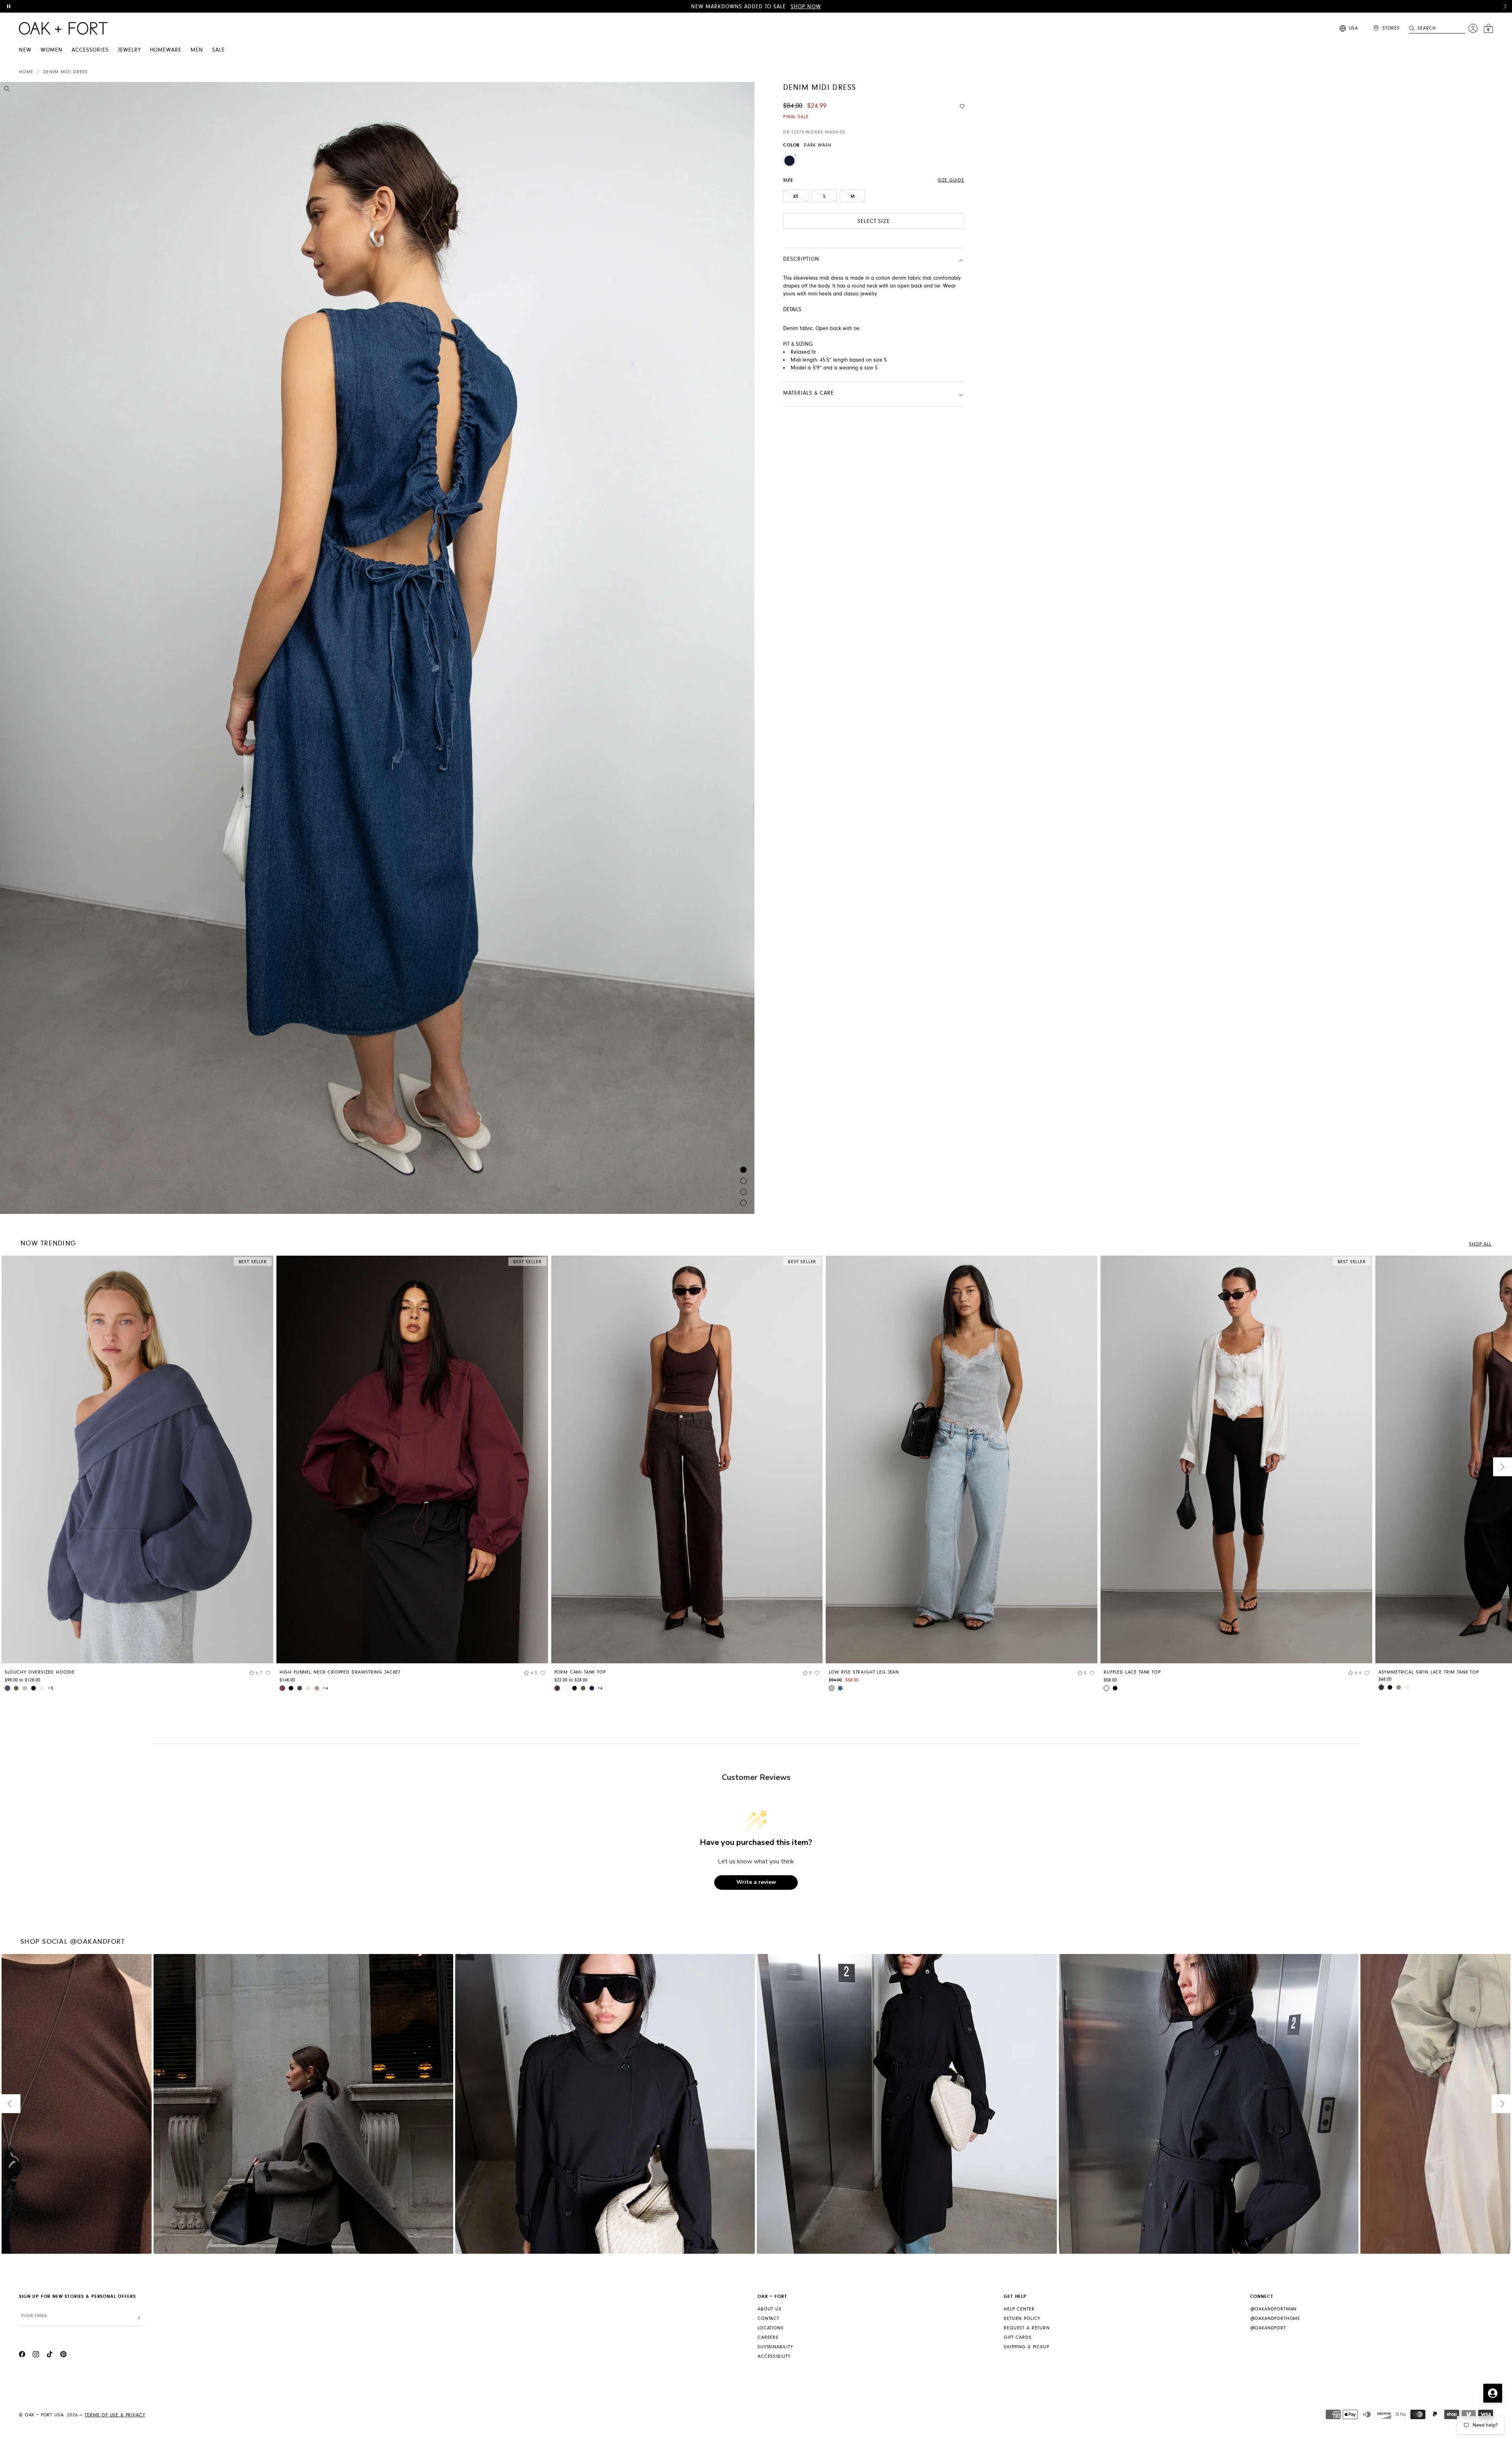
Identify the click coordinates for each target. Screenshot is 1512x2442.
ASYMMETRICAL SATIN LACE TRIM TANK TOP (1429, 1672)
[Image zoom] (7, 90)
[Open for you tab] (1493, 2393)
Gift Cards (1017, 2337)
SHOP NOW (806, 7)
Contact (768, 2319)
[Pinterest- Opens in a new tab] (63, 2355)
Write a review (756, 1882)
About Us (770, 2309)
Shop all (1480, 1244)
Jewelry (129, 50)
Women (52, 50)
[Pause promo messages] (9, 6)
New (25, 50)
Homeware (166, 50)
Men (197, 50)
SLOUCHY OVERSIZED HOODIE (40, 1672)
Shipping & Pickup (1026, 2347)
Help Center (1019, 2309)
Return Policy (1022, 2319)
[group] (137, 1476)
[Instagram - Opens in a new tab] (36, 2355)
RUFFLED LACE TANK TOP (1132, 1672)
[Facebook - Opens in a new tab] (22, 2355)
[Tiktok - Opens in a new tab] (50, 2355)
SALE (219, 50)
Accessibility (774, 2356)
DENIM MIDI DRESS (66, 72)
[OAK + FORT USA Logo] (63, 28)
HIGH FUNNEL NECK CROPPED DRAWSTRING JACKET (340, 1672)
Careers (768, 2337)
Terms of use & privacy (115, 2415)
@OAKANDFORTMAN (1274, 2309)
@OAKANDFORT (1268, 2328)
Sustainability (775, 2347)
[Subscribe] (139, 2318)
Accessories (90, 50)
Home (26, 72)
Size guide (951, 180)
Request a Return (1027, 2328)
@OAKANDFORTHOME (1275, 2319)
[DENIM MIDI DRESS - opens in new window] (377, 648)
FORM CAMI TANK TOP (580, 1672)
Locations (771, 2328)
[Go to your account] (1473, 28)
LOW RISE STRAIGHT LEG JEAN (864, 1672)
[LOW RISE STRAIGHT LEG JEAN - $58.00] (962, 1459)
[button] (1505, 6)
